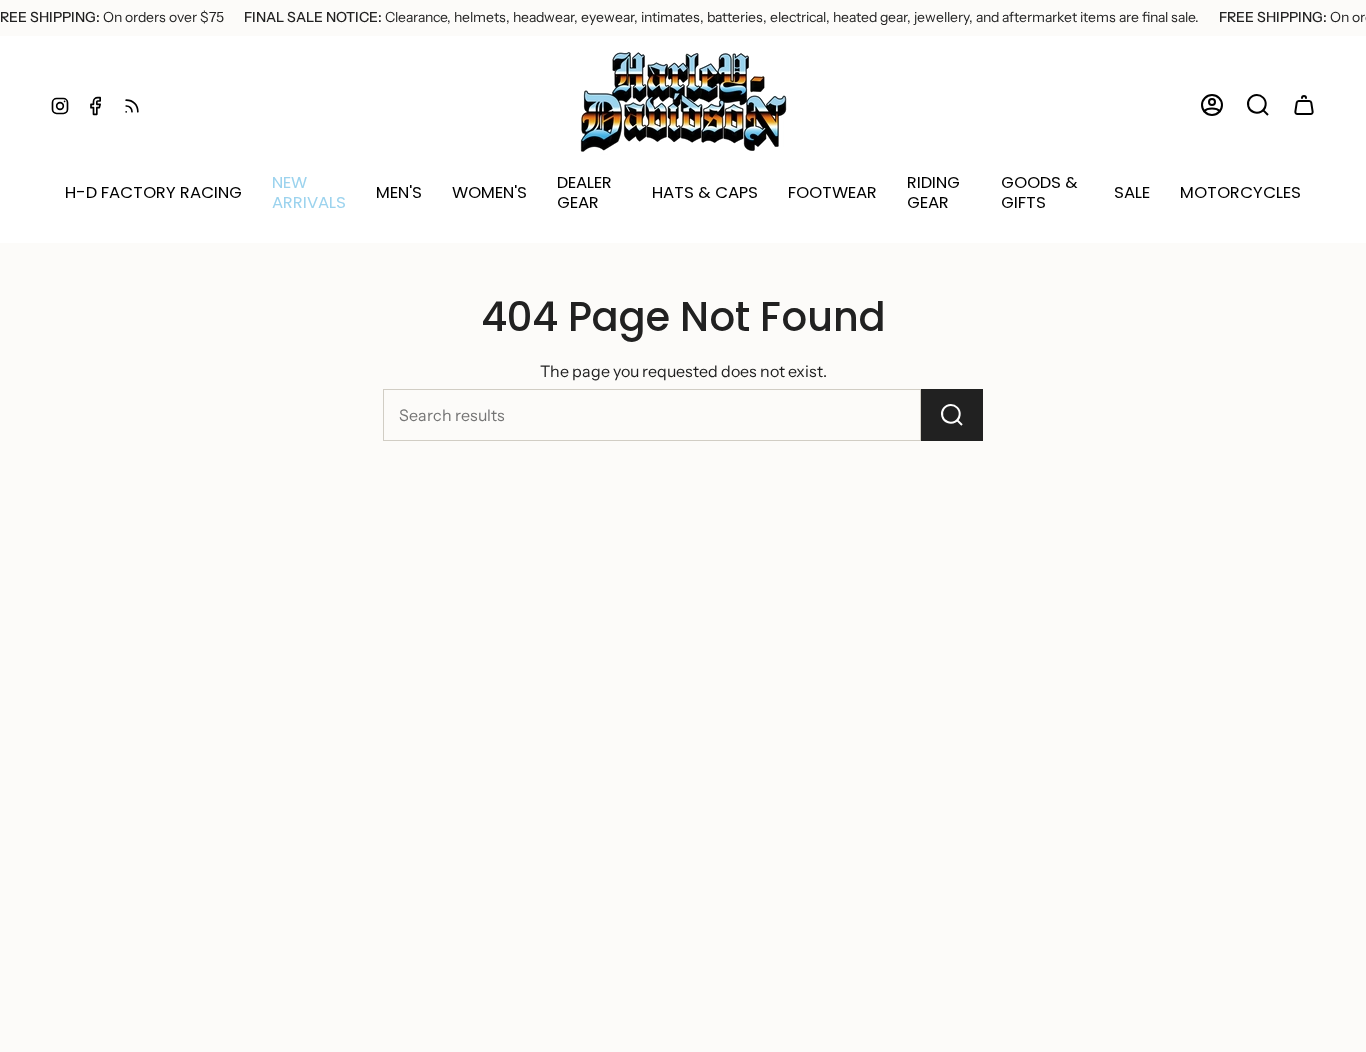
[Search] (952, 415)
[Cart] (1304, 105)
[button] (309, 193)
